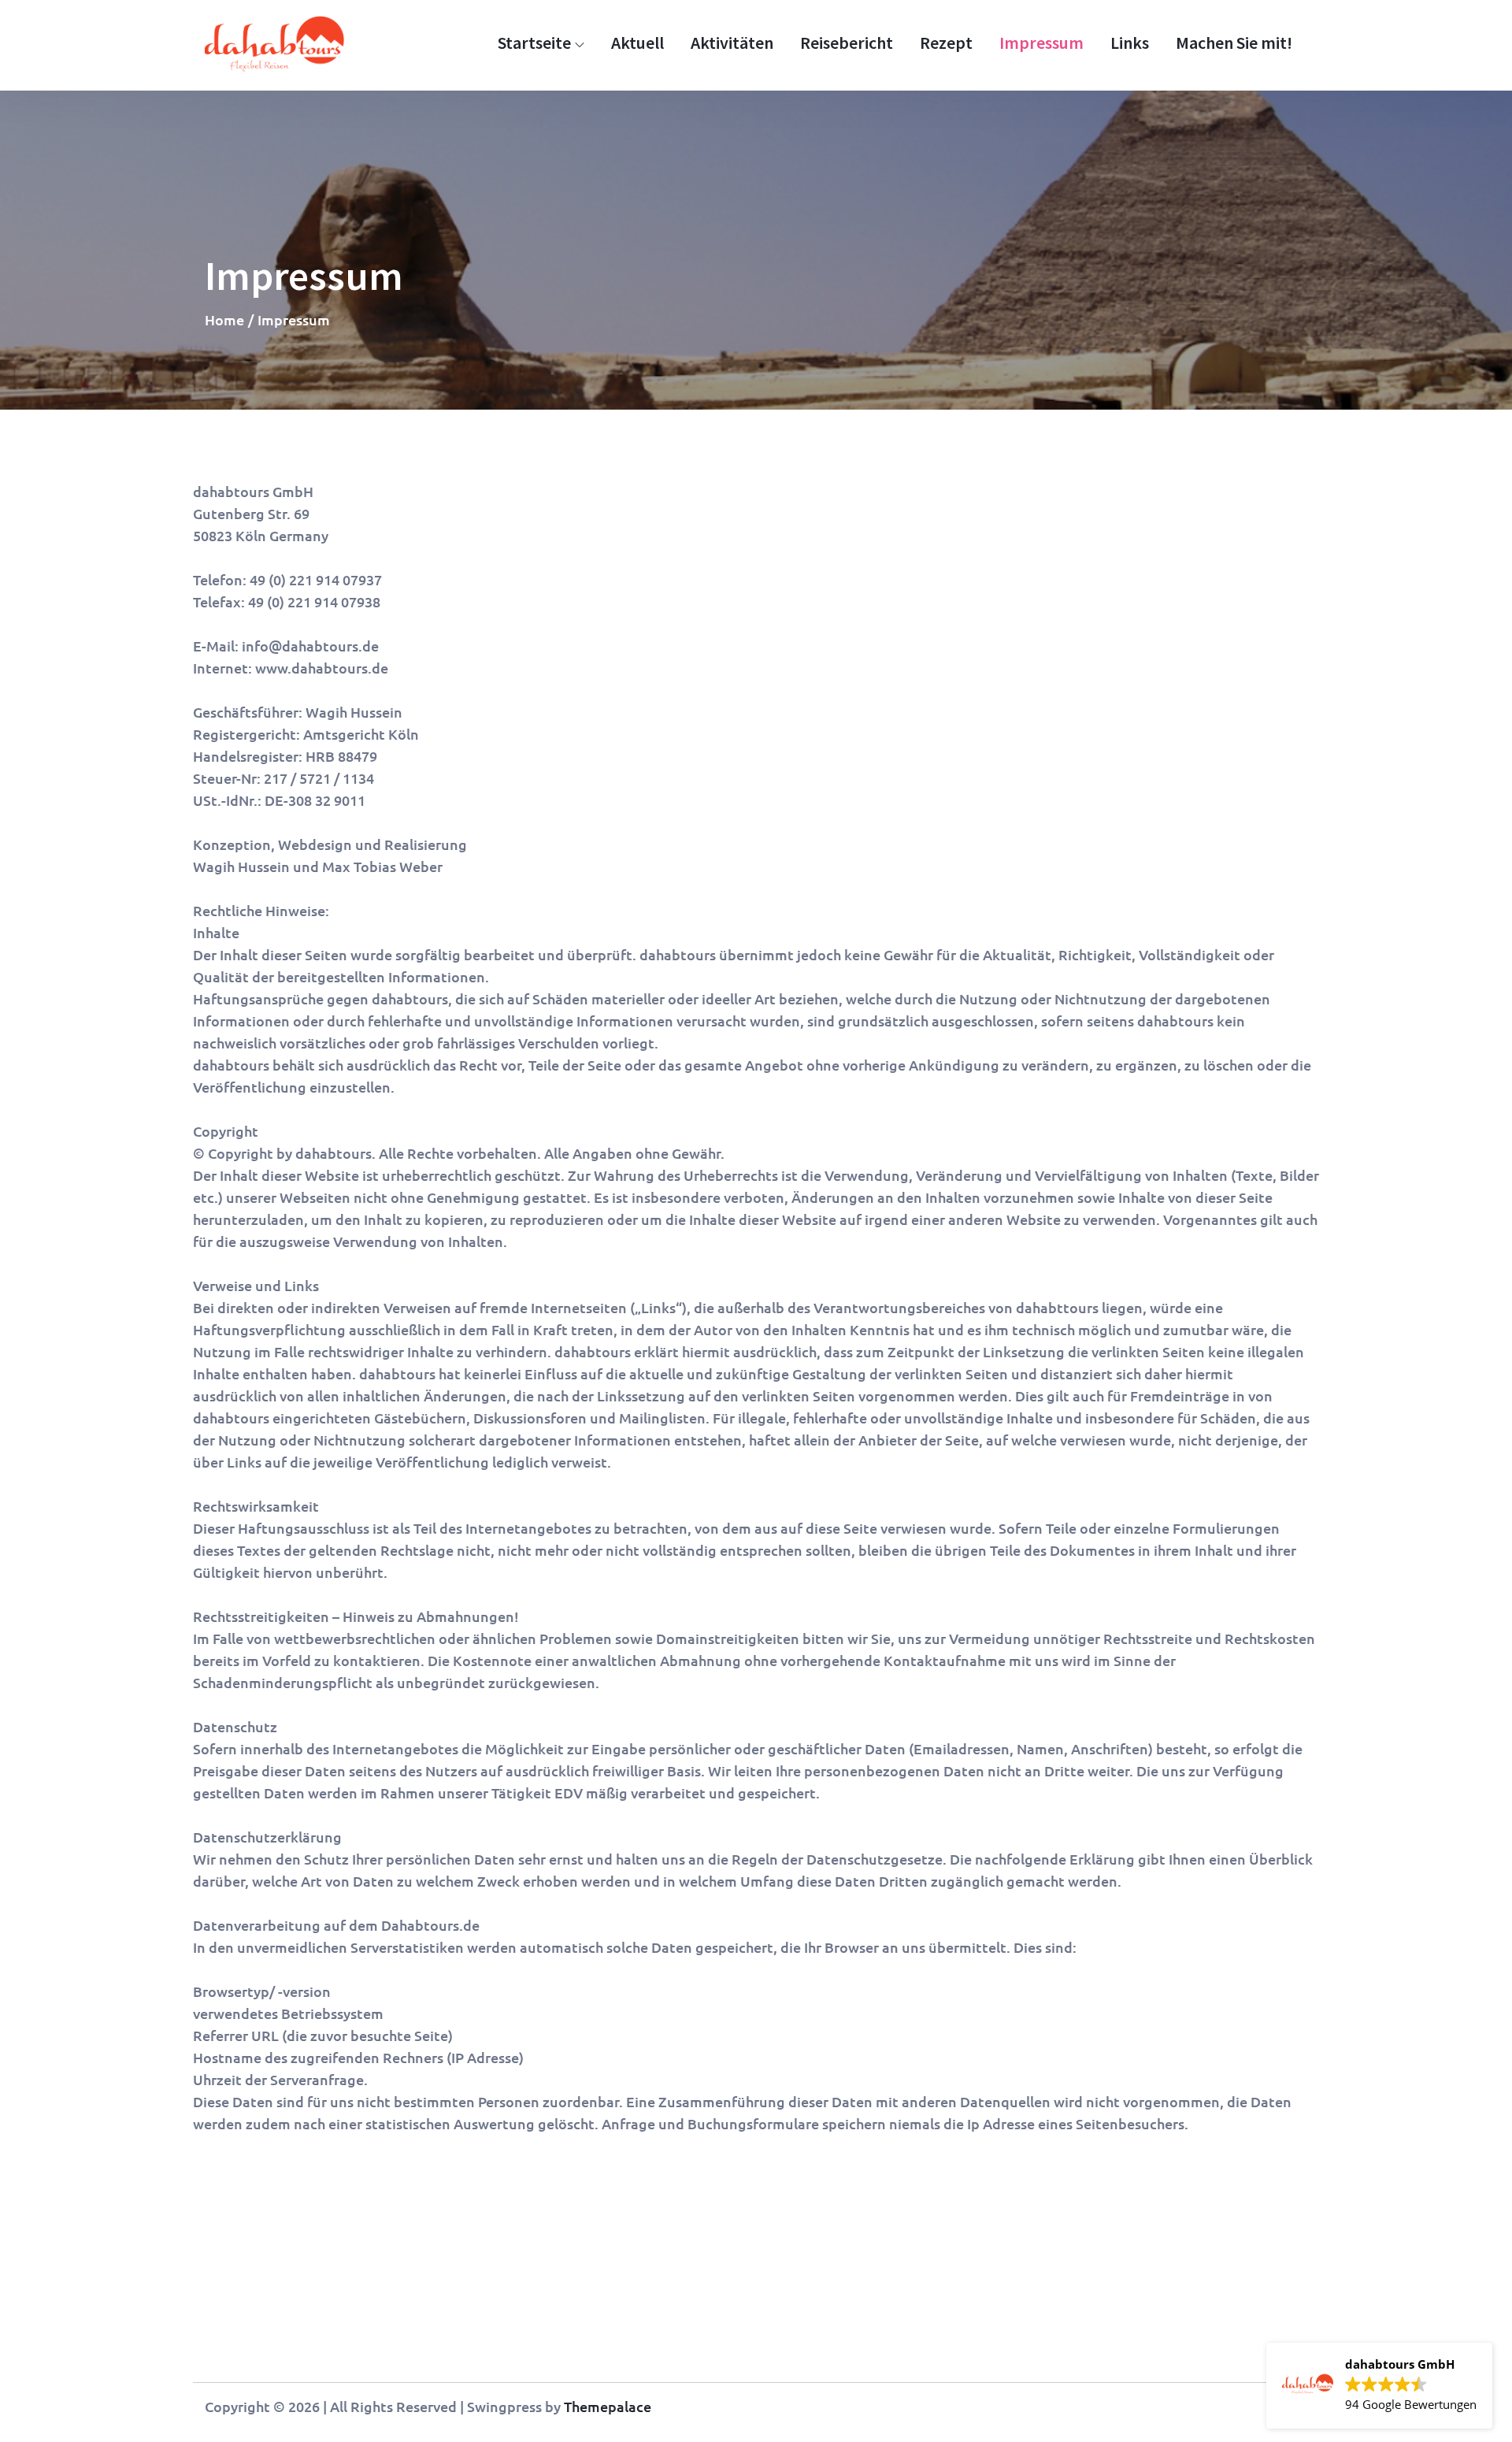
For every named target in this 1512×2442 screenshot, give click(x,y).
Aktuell (637, 43)
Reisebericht (847, 43)
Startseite (534, 43)
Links (1130, 43)
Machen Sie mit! (1234, 43)
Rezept (946, 43)
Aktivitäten (732, 43)
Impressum (1041, 43)
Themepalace (608, 2406)
